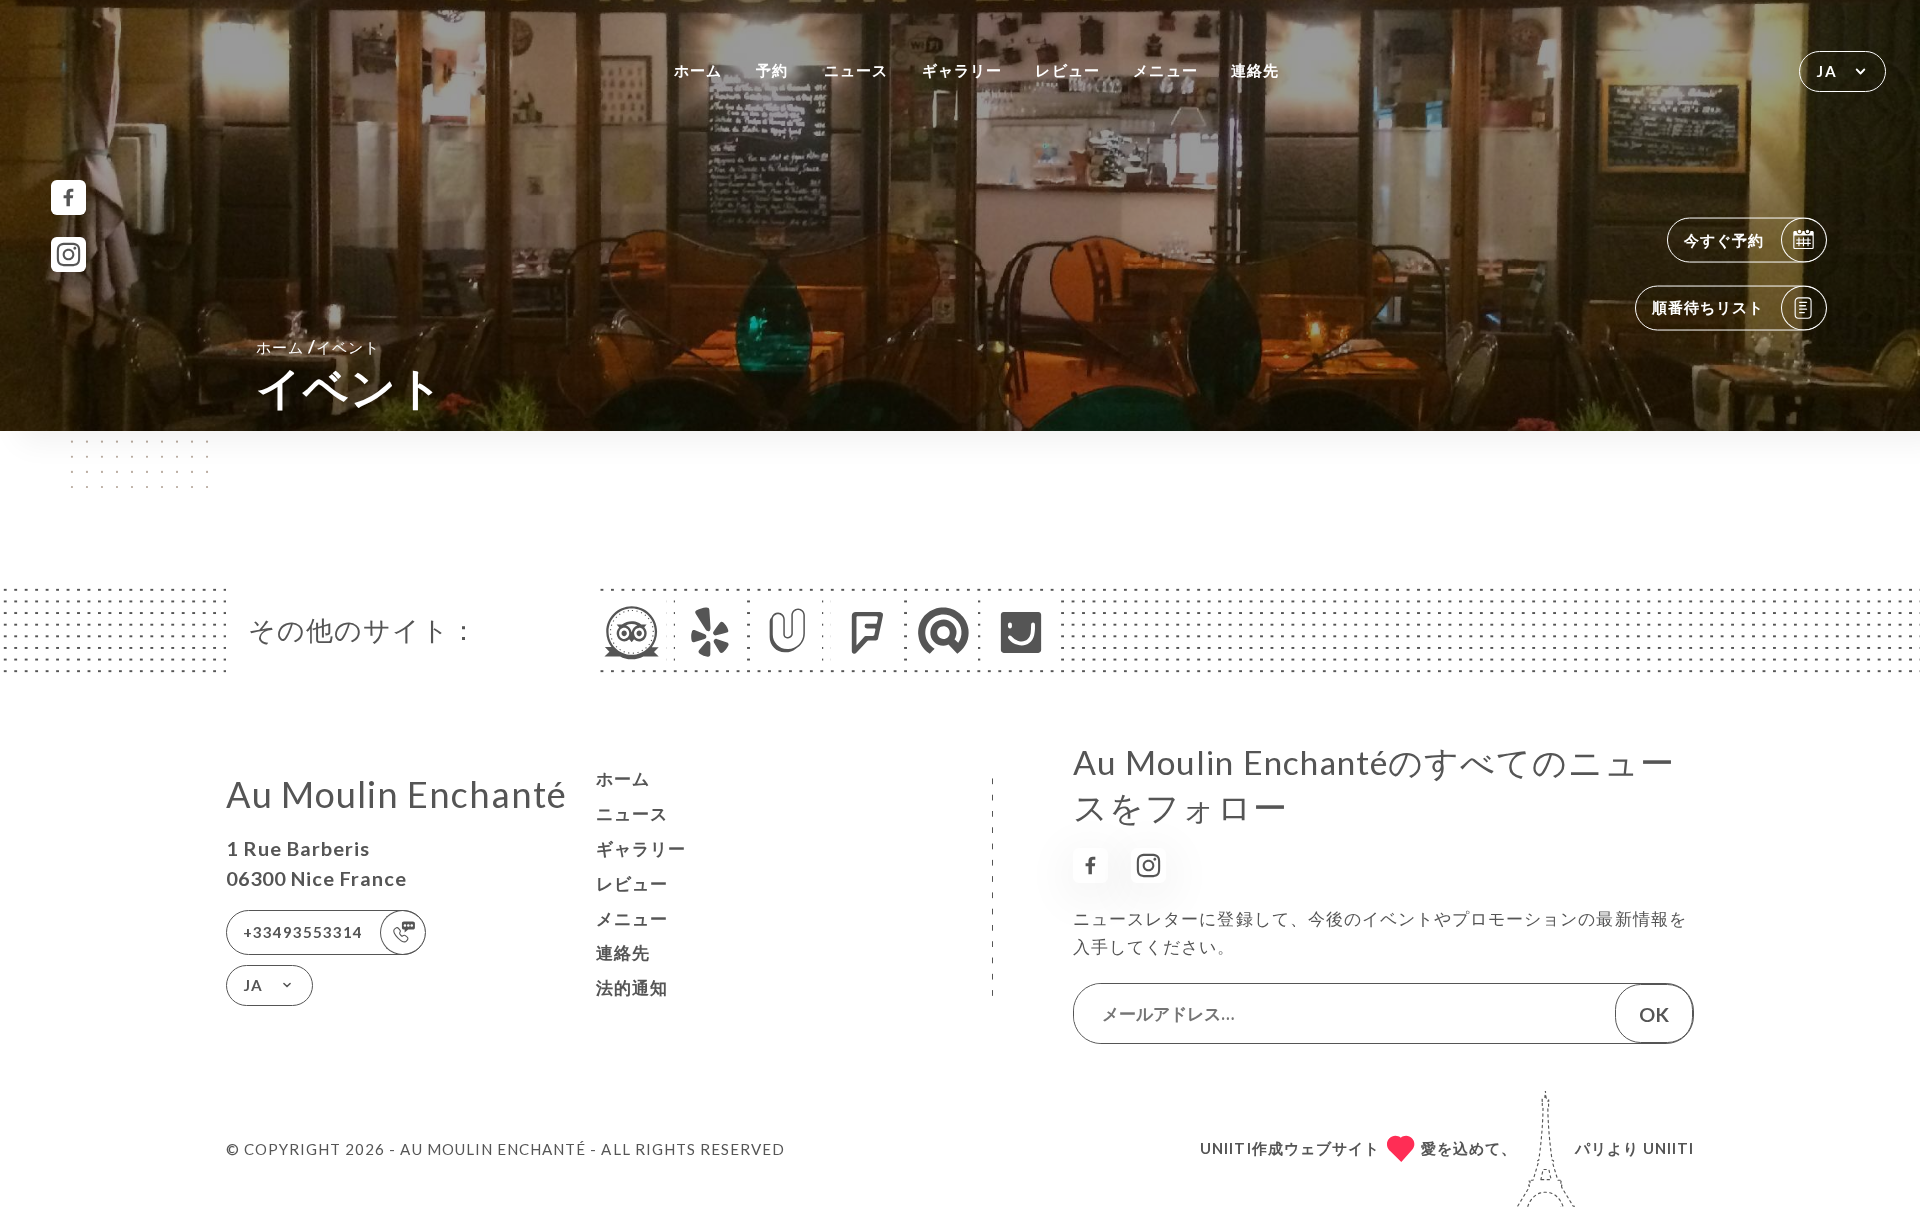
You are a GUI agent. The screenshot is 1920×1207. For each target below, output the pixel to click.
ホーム (698, 70)
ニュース (856, 70)
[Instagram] (68, 254)
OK (1654, 1014)
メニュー (1165, 70)
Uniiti (1668, 1148)
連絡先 (1255, 70)
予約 (772, 70)
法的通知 (632, 987)
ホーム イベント (318, 346)
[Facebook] (68, 197)
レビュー (1067, 70)
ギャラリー (962, 70)
